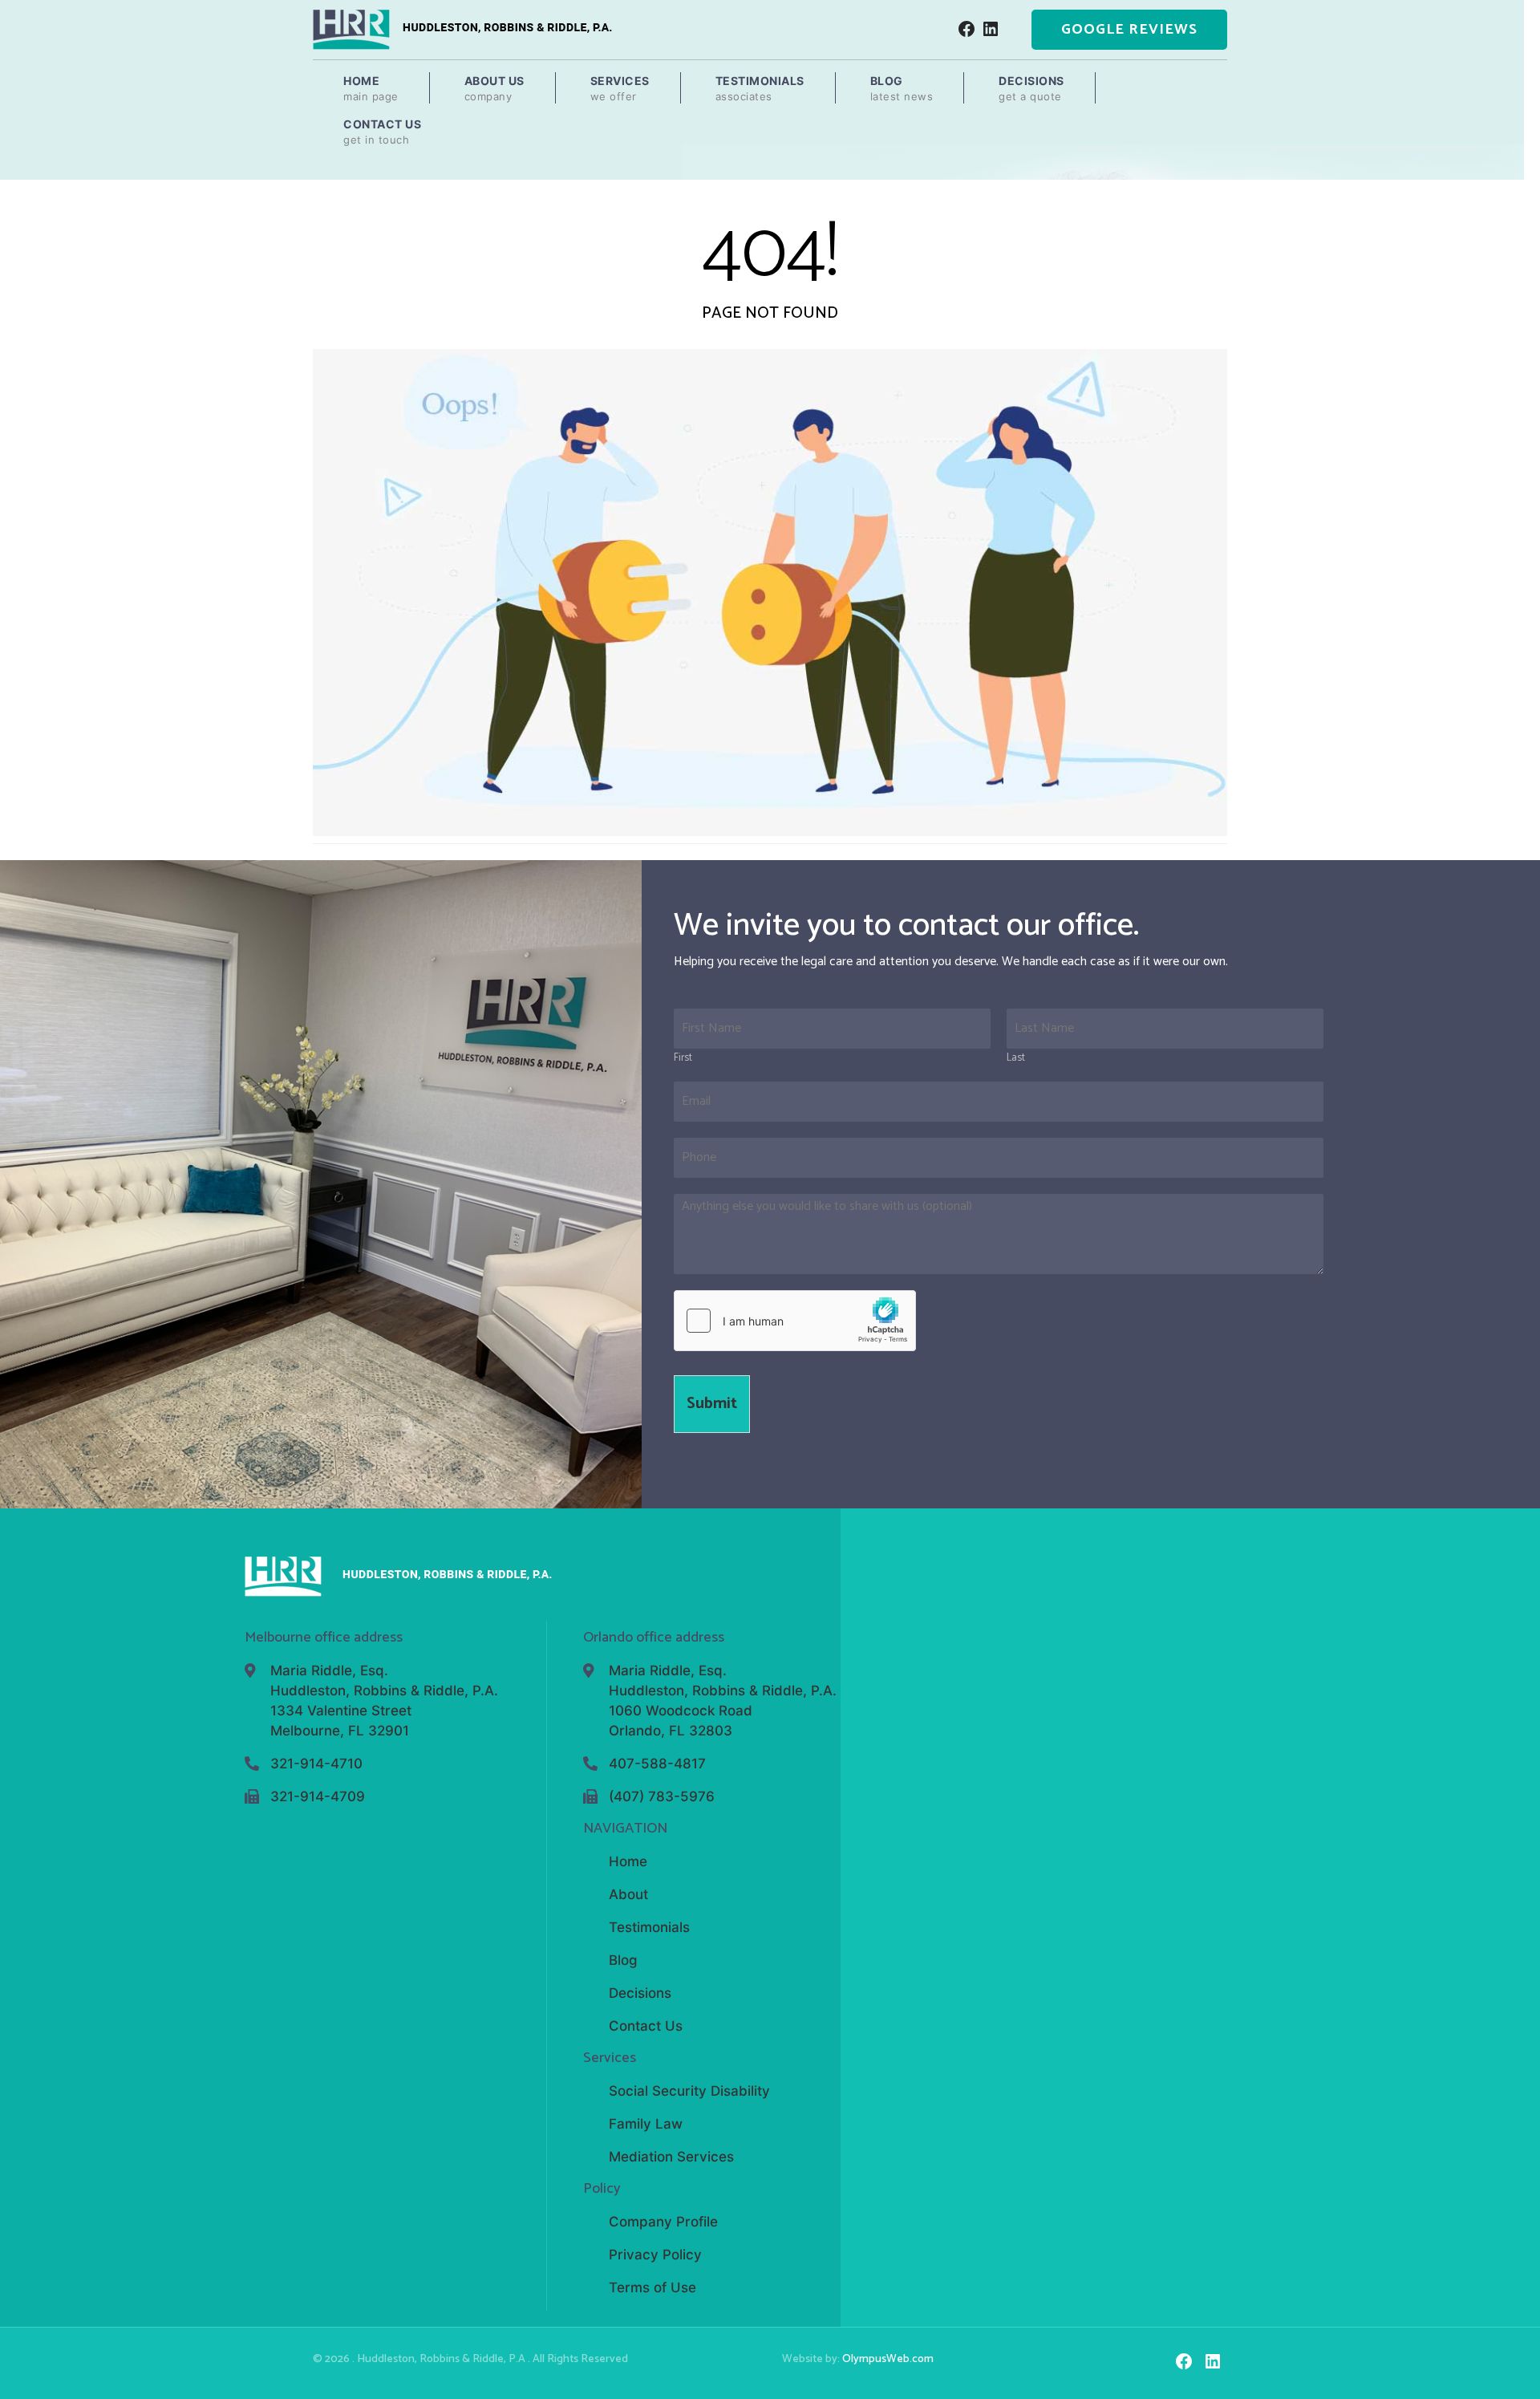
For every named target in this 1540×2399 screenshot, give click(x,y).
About (628, 1894)
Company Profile (663, 2222)
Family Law (646, 2124)
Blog (902, 88)
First (683, 1059)
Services (620, 88)
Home (371, 88)
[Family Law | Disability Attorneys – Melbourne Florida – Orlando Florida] (462, 29)
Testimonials (760, 88)
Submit (712, 1404)
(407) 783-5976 (662, 1796)
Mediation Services (671, 2157)
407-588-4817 (657, 1764)
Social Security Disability (689, 2091)
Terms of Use (652, 2287)
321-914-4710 (316, 1764)
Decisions (1031, 88)
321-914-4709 (318, 1796)
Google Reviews (1129, 30)
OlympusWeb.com (888, 2359)
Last (1016, 1059)
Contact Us (382, 132)
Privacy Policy (655, 2255)
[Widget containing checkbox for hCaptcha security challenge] (795, 1321)
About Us (494, 88)
